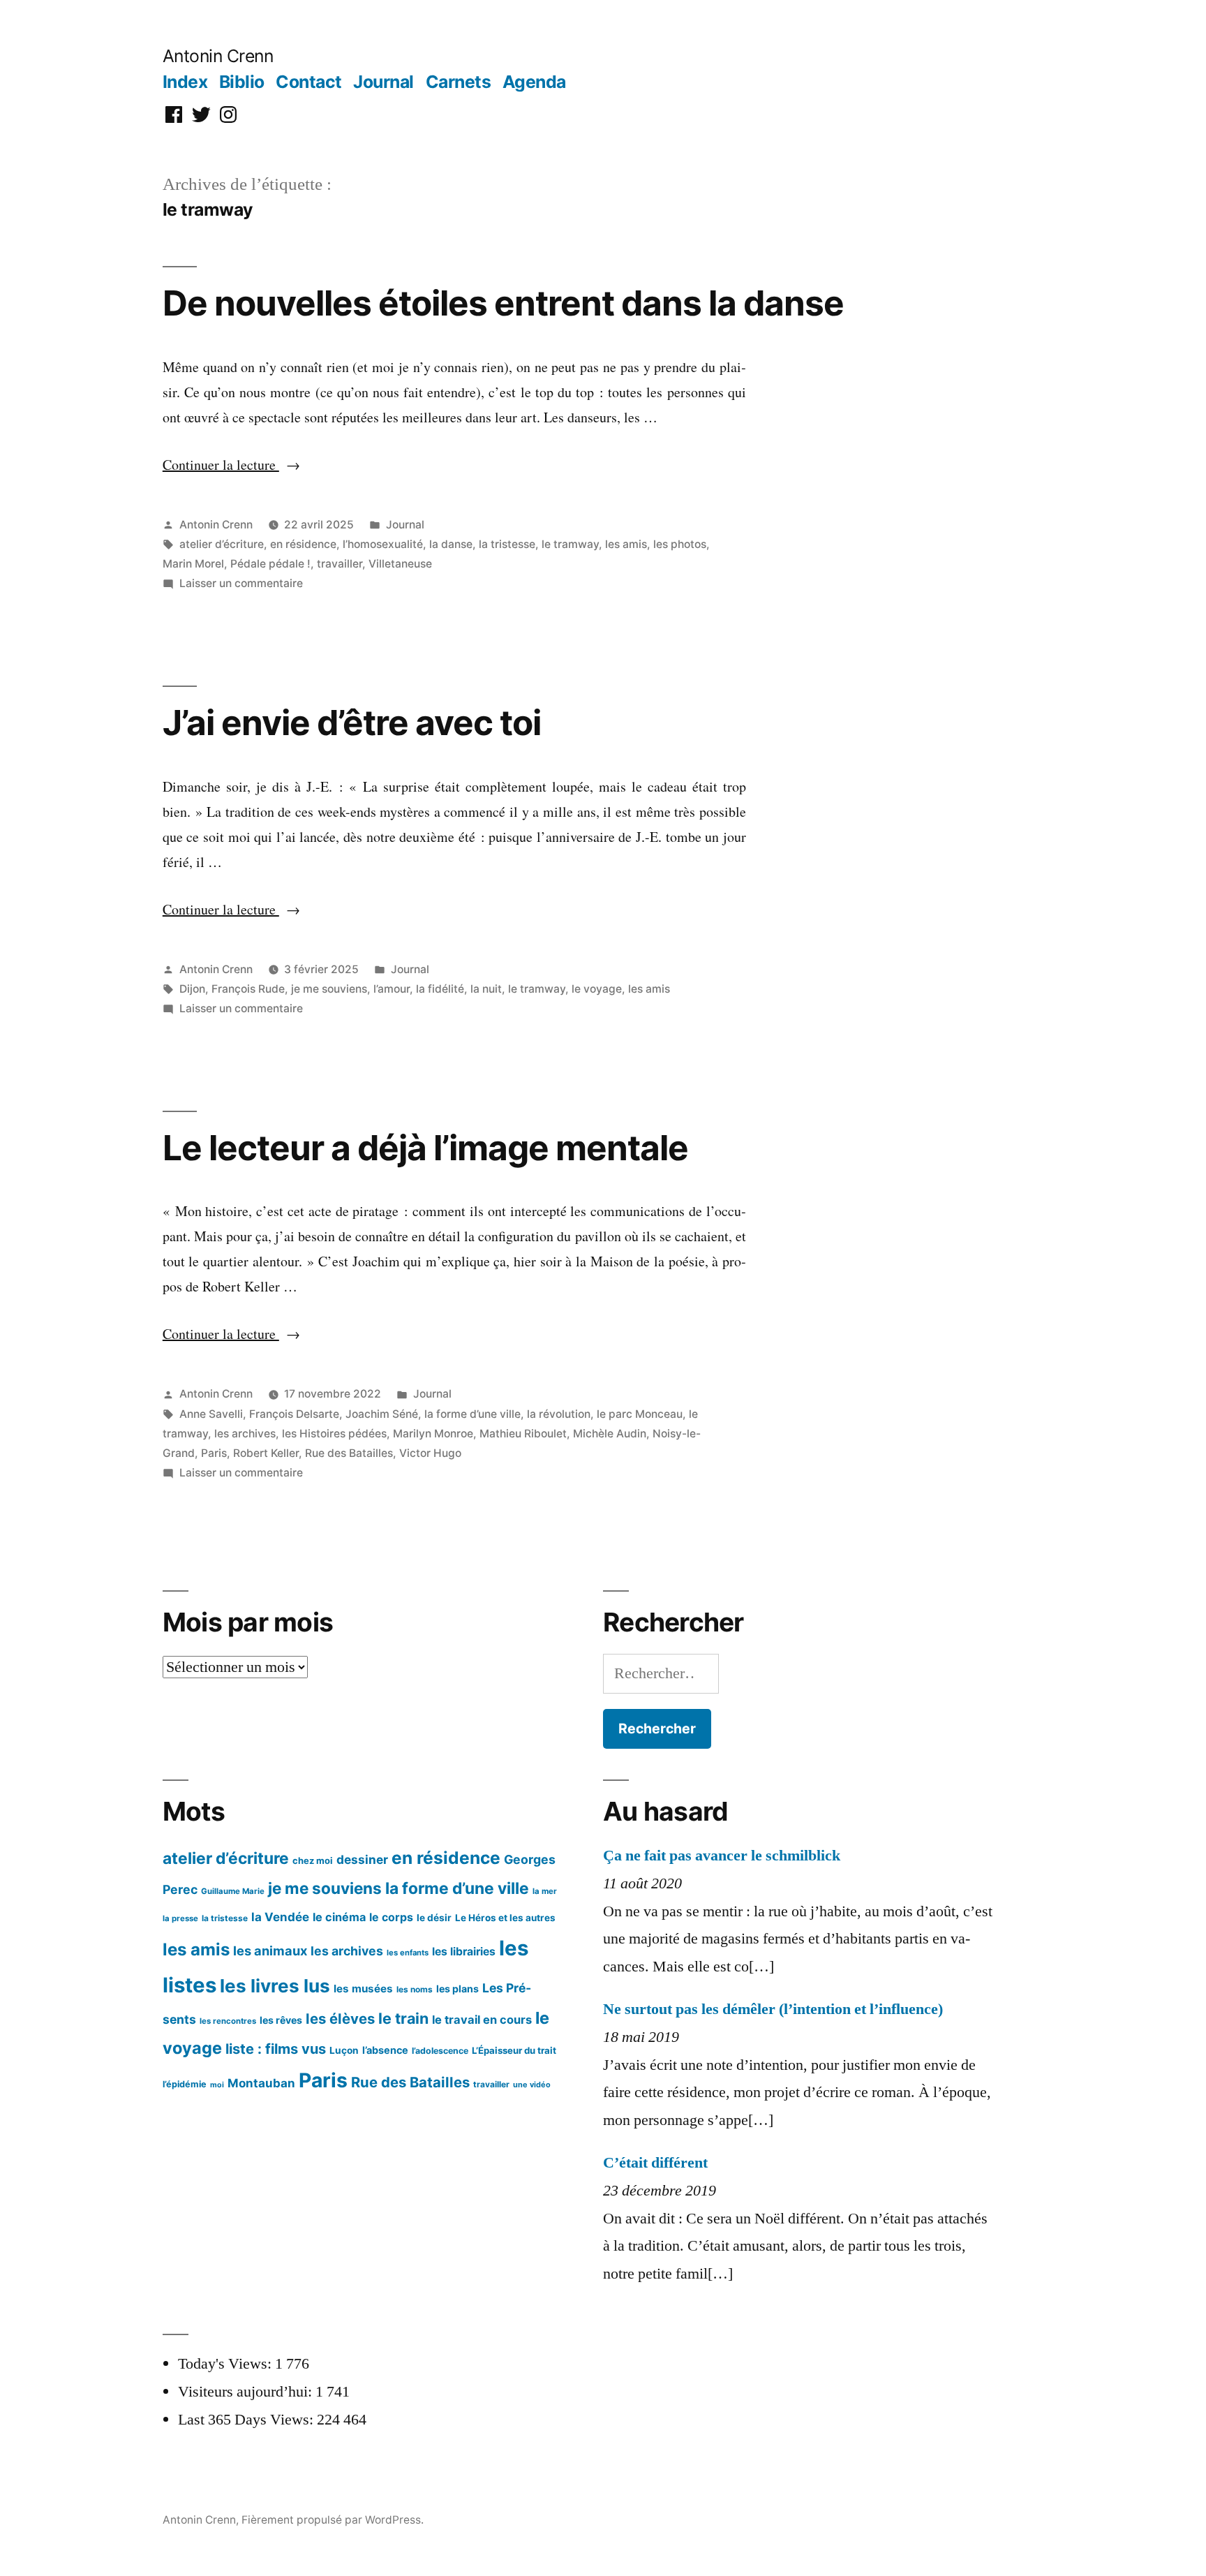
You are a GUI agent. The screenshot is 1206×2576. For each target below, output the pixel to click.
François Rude (248, 989)
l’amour (392, 989)
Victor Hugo (430, 1453)
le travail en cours (482, 2020)
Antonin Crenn (218, 56)
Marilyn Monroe (433, 1434)
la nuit (486, 989)
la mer (545, 1891)
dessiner (362, 1859)
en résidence (303, 544)
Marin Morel (193, 564)
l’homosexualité (383, 544)
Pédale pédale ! (270, 564)
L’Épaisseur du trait (514, 2050)
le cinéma (339, 1917)
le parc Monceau (640, 1414)
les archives (245, 1434)
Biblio (242, 82)
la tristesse (507, 544)
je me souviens (329, 989)
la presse (180, 1918)
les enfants (408, 1953)
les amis (626, 544)
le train (403, 2018)
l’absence (385, 2050)
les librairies (464, 1952)
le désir (434, 1918)
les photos (680, 544)
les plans (457, 1989)
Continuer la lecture (231, 465)
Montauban (261, 2083)
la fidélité (440, 989)
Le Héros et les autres (505, 1918)
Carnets (459, 82)
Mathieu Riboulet (523, 1434)
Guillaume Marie (233, 1891)
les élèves (340, 2019)
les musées (363, 1989)
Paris (214, 1453)
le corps (391, 1917)
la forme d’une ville (472, 1414)
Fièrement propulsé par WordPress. (333, 2520)
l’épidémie (185, 2084)
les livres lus (275, 1986)
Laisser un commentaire (241, 583)
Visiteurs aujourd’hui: (247, 2392)
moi (217, 2085)
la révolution (559, 1414)
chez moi (313, 1860)
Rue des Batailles (349, 1453)
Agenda (534, 82)
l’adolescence (440, 2051)
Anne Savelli (211, 1414)
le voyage (597, 989)
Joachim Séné (382, 1414)
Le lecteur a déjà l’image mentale (425, 1148)
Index (185, 82)
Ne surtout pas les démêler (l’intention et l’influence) (773, 2009)
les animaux (270, 1950)
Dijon (192, 989)
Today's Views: (226, 2364)
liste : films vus (276, 2049)
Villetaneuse (400, 564)
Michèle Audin (610, 1434)
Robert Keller (266, 1453)
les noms (415, 1989)
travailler (340, 564)
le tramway (570, 544)
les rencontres (228, 2021)
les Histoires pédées (334, 1434)
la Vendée (280, 1917)
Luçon (344, 2050)
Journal (384, 82)
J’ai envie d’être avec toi (352, 723)
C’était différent (655, 2163)
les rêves (281, 2020)
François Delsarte (294, 1414)
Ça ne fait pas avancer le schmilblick (722, 1856)
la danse (451, 544)
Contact (309, 82)
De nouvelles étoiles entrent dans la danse (503, 303)
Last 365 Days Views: (247, 2420)
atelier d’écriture (222, 544)
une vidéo (532, 2085)
